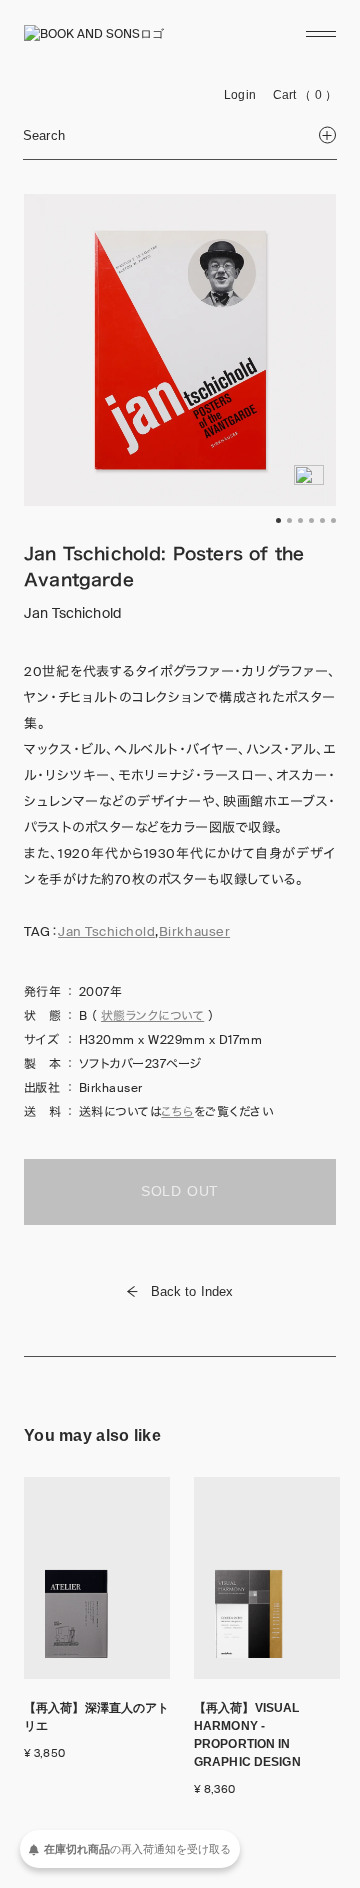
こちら (177, 1112)
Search (44, 135)
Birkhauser (194, 931)
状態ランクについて (152, 1016)
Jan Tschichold (106, 931)
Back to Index (192, 1291)
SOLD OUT (180, 1191)
